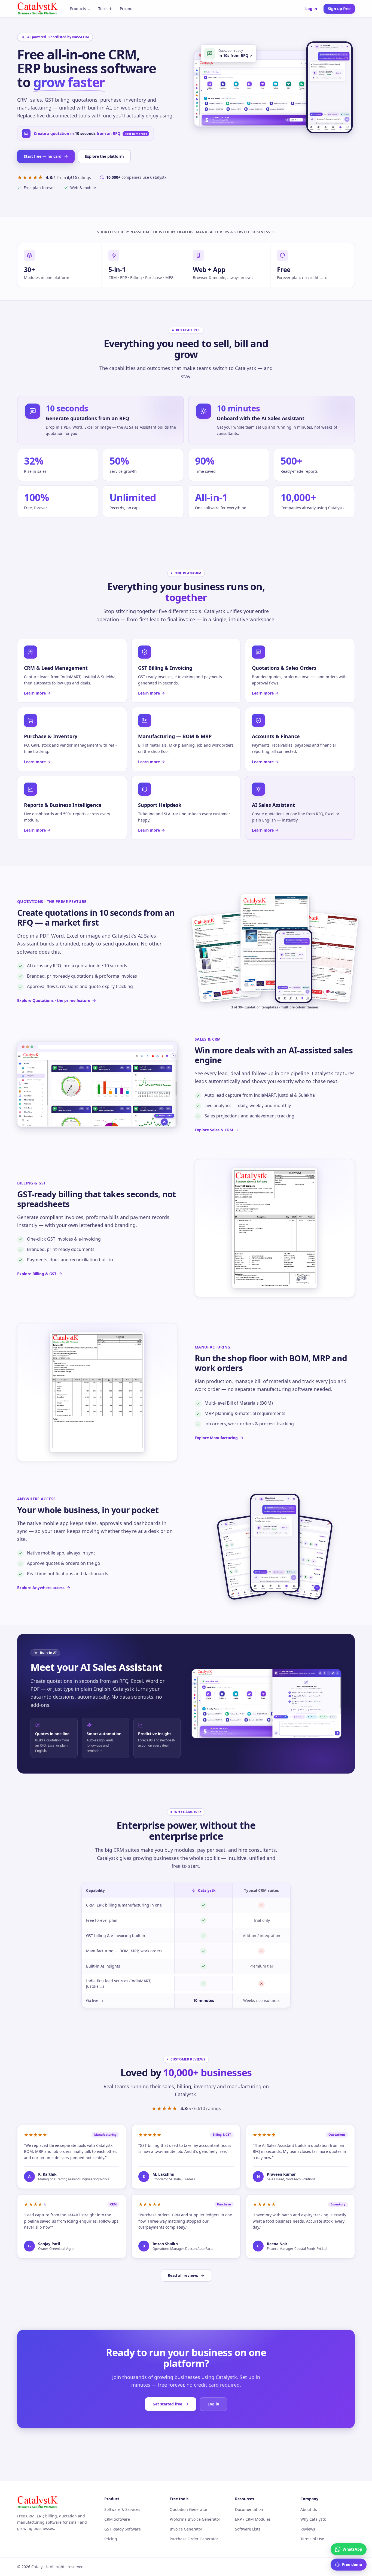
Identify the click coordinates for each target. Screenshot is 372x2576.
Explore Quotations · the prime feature (54, 1000)
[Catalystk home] (38, 9)
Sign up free (339, 9)
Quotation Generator (189, 2509)
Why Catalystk (313, 2519)
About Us (309, 2509)
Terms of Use (312, 2539)
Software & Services (122, 2509)
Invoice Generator (186, 2529)
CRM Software (117, 2519)
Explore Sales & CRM (214, 1130)
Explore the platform (104, 156)
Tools (103, 9)
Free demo (352, 2564)
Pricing (126, 9)
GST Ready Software (123, 2529)
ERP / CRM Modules (253, 2519)
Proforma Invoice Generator (195, 2519)
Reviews (308, 2529)
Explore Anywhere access (41, 1588)
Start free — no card (43, 156)
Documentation (249, 2509)
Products (78, 9)
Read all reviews (183, 2275)
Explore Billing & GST (37, 1274)
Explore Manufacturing (216, 1438)
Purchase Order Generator (194, 2539)
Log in (311, 9)
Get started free (167, 2404)
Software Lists (248, 2529)
